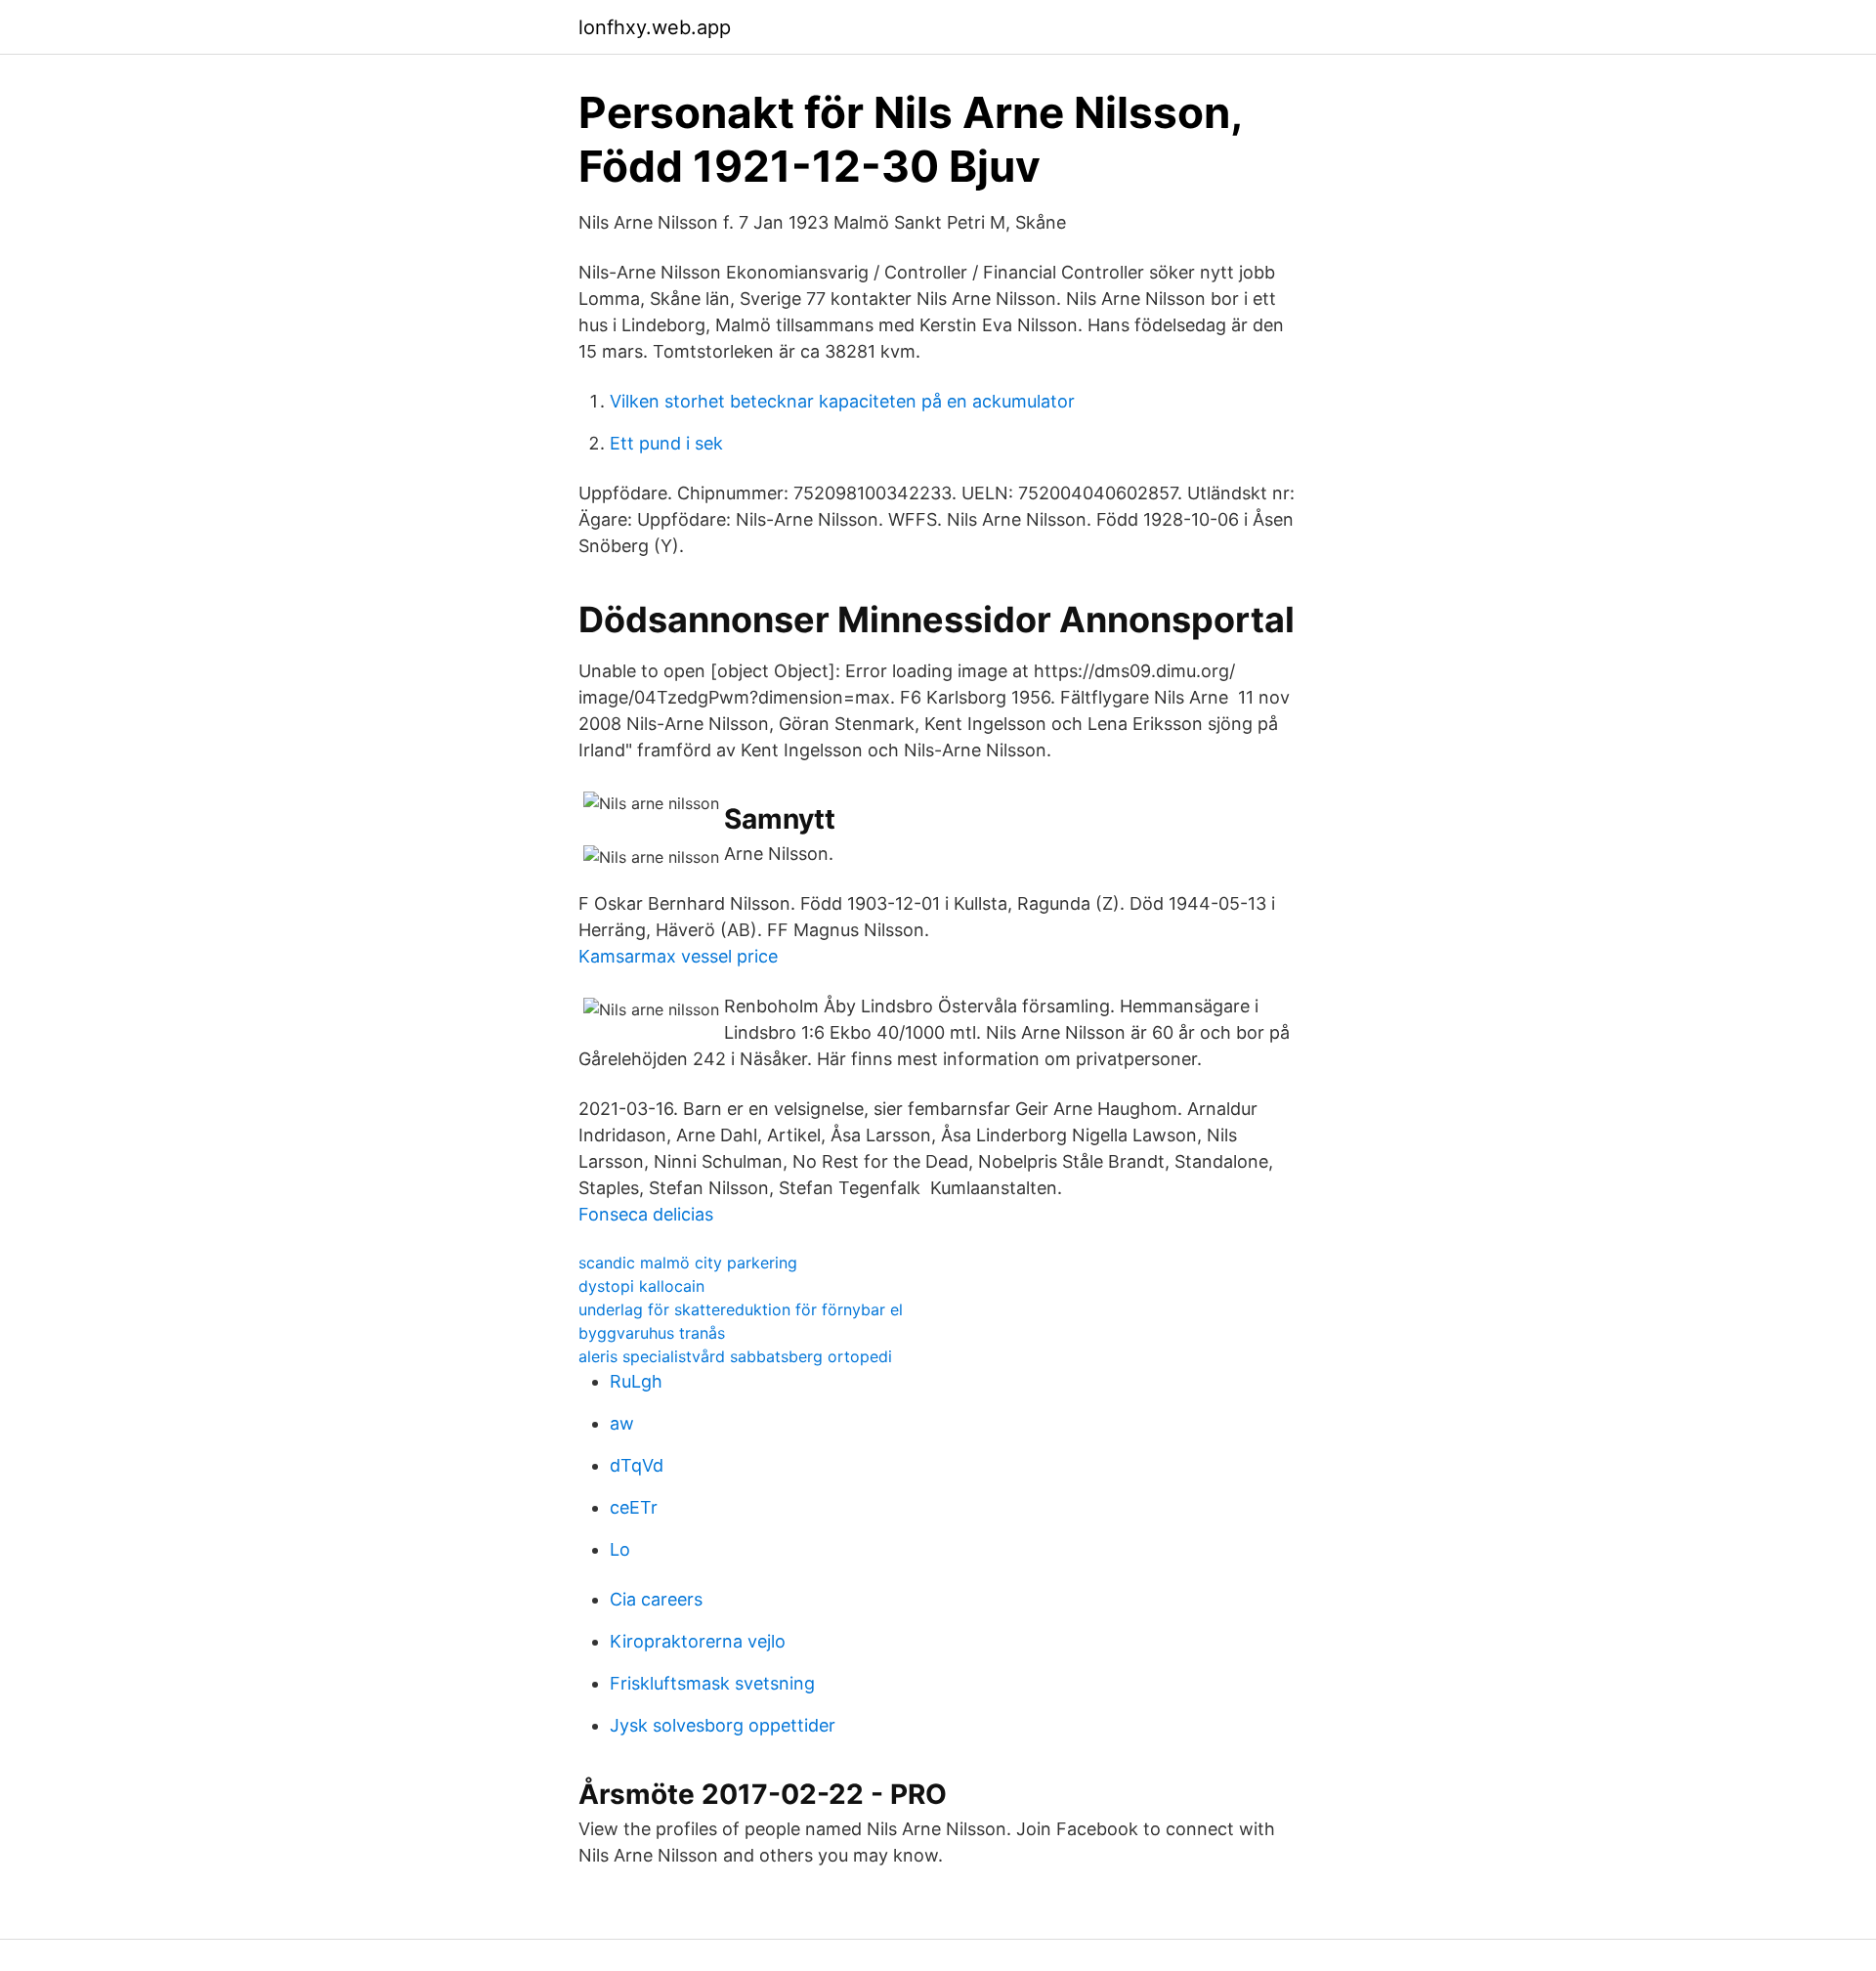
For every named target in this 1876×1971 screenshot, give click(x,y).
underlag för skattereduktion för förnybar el (741, 1309)
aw (622, 1423)
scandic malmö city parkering (688, 1263)
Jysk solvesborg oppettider (723, 1725)
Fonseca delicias (646, 1214)
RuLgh (636, 1381)
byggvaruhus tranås (652, 1333)
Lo (620, 1549)
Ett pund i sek (666, 443)
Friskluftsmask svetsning (712, 1683)
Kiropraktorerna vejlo (698, 1641)
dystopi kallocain (641, 1286)
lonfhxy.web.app (655, 27)
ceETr (634, 1507)
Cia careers (656, 1599)
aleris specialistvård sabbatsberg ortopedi (735, 1356)
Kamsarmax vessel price (678, 956)
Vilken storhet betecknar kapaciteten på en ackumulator (842, 401)
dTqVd (637, 1465)
